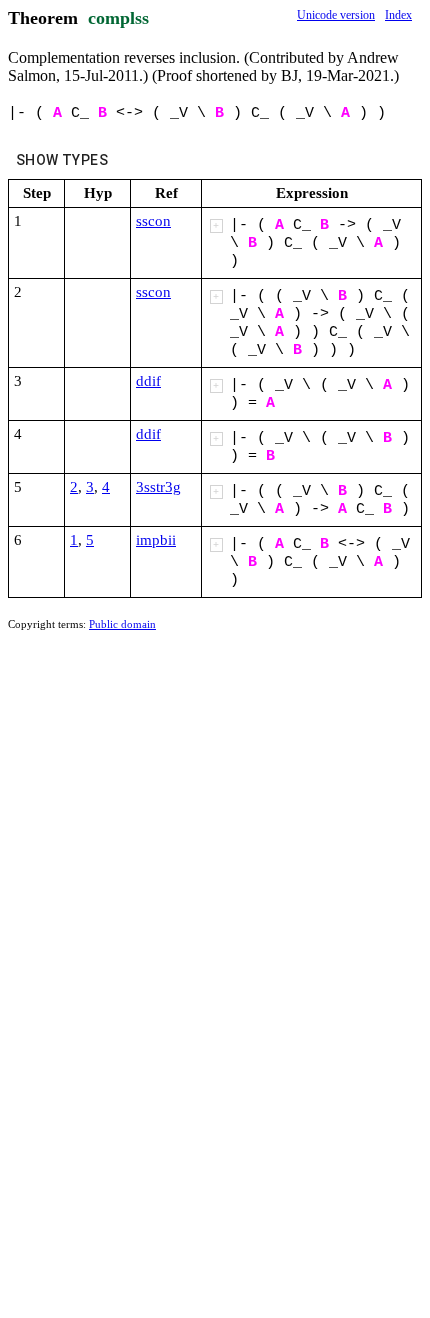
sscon (153, 221)
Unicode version (336, 15)
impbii (156, 540)
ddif (148, 381)
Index (398, 15)
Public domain (122, 624)
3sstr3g (158, 487)
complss (118, 18)
